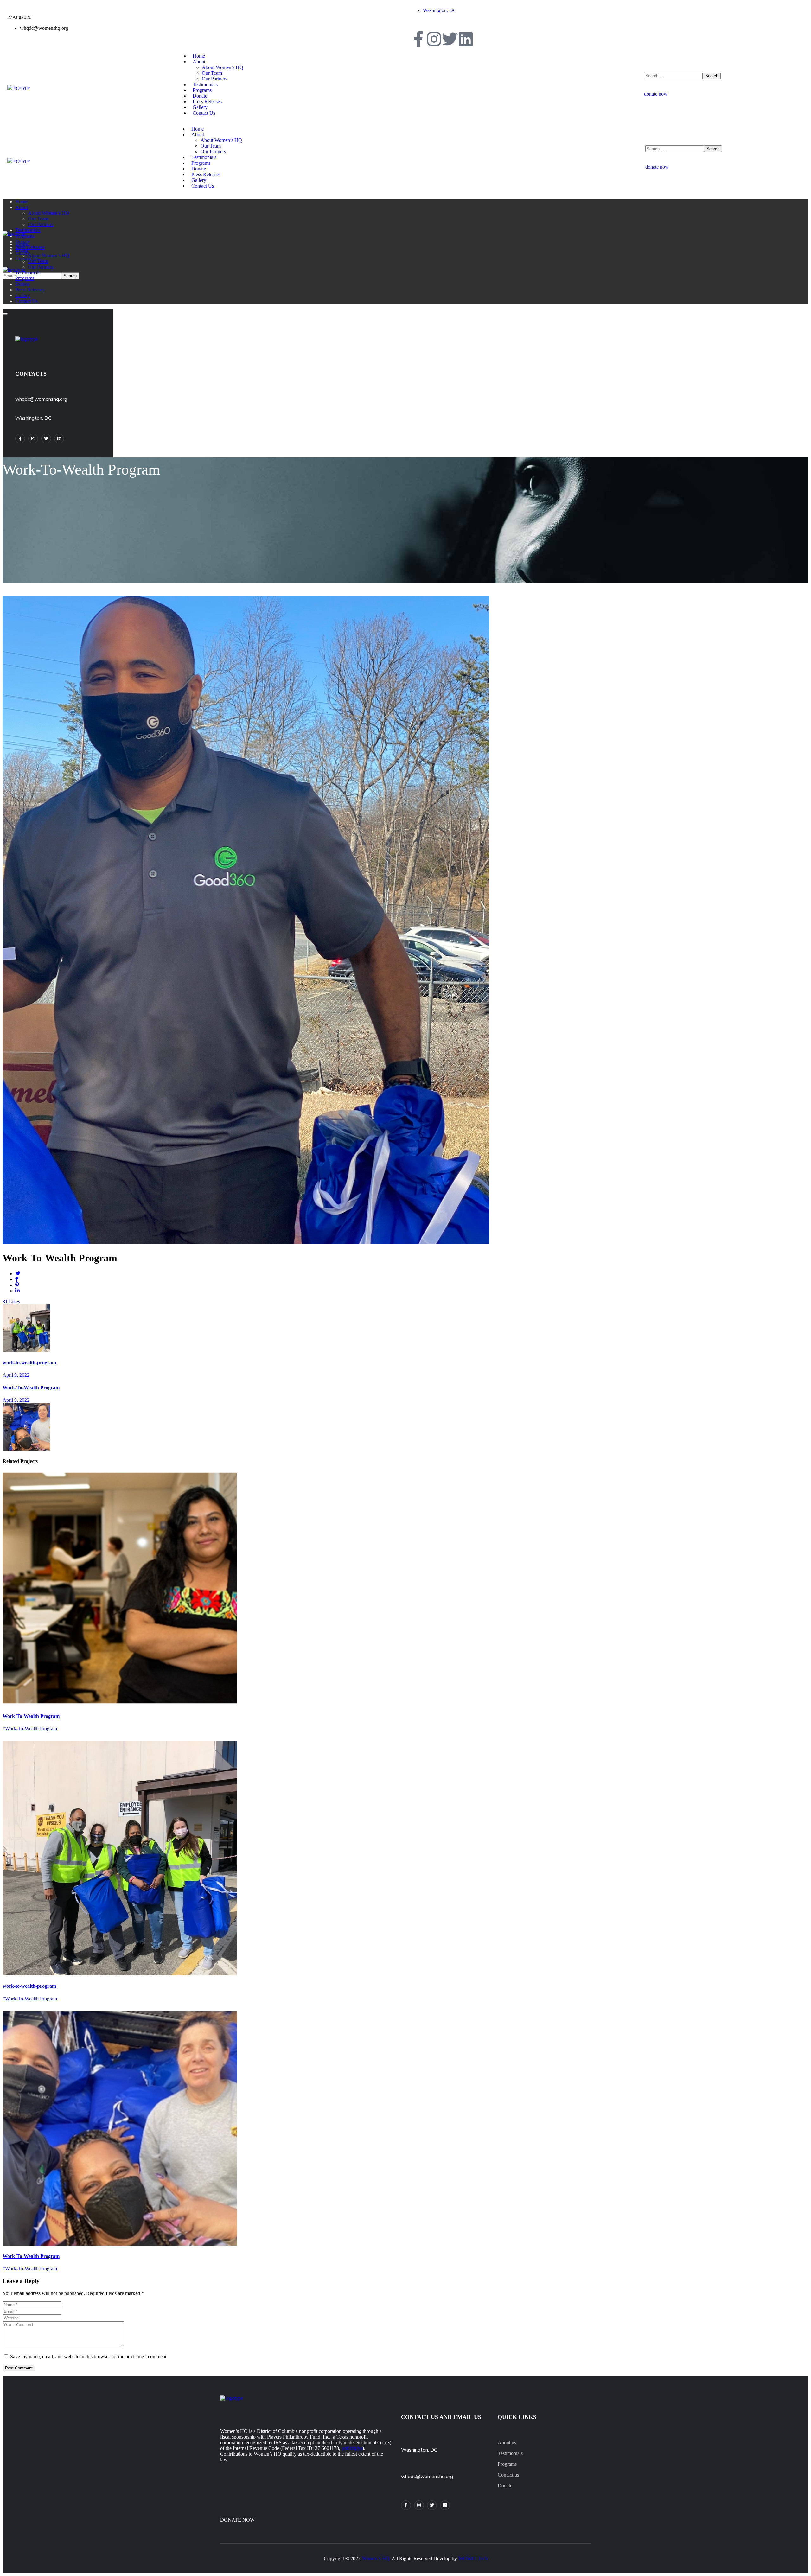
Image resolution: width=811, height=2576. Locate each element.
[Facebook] (418, 39)
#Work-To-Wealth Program (30, 1728)
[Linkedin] (466, 39)
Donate (505, 2486)
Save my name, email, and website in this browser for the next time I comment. (89, 2357)
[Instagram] (434, 39)
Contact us (508, 2475)
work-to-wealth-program (29, 1986)
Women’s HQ (376, 2558)
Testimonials (510, 2453)
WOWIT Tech (473, 2558)
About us (507, 2442)
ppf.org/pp (352, 2448)
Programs (507, 2464)
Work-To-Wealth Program (31, 1716)
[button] (724, 91)
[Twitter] (450, 39)
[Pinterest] (445, 2505)
